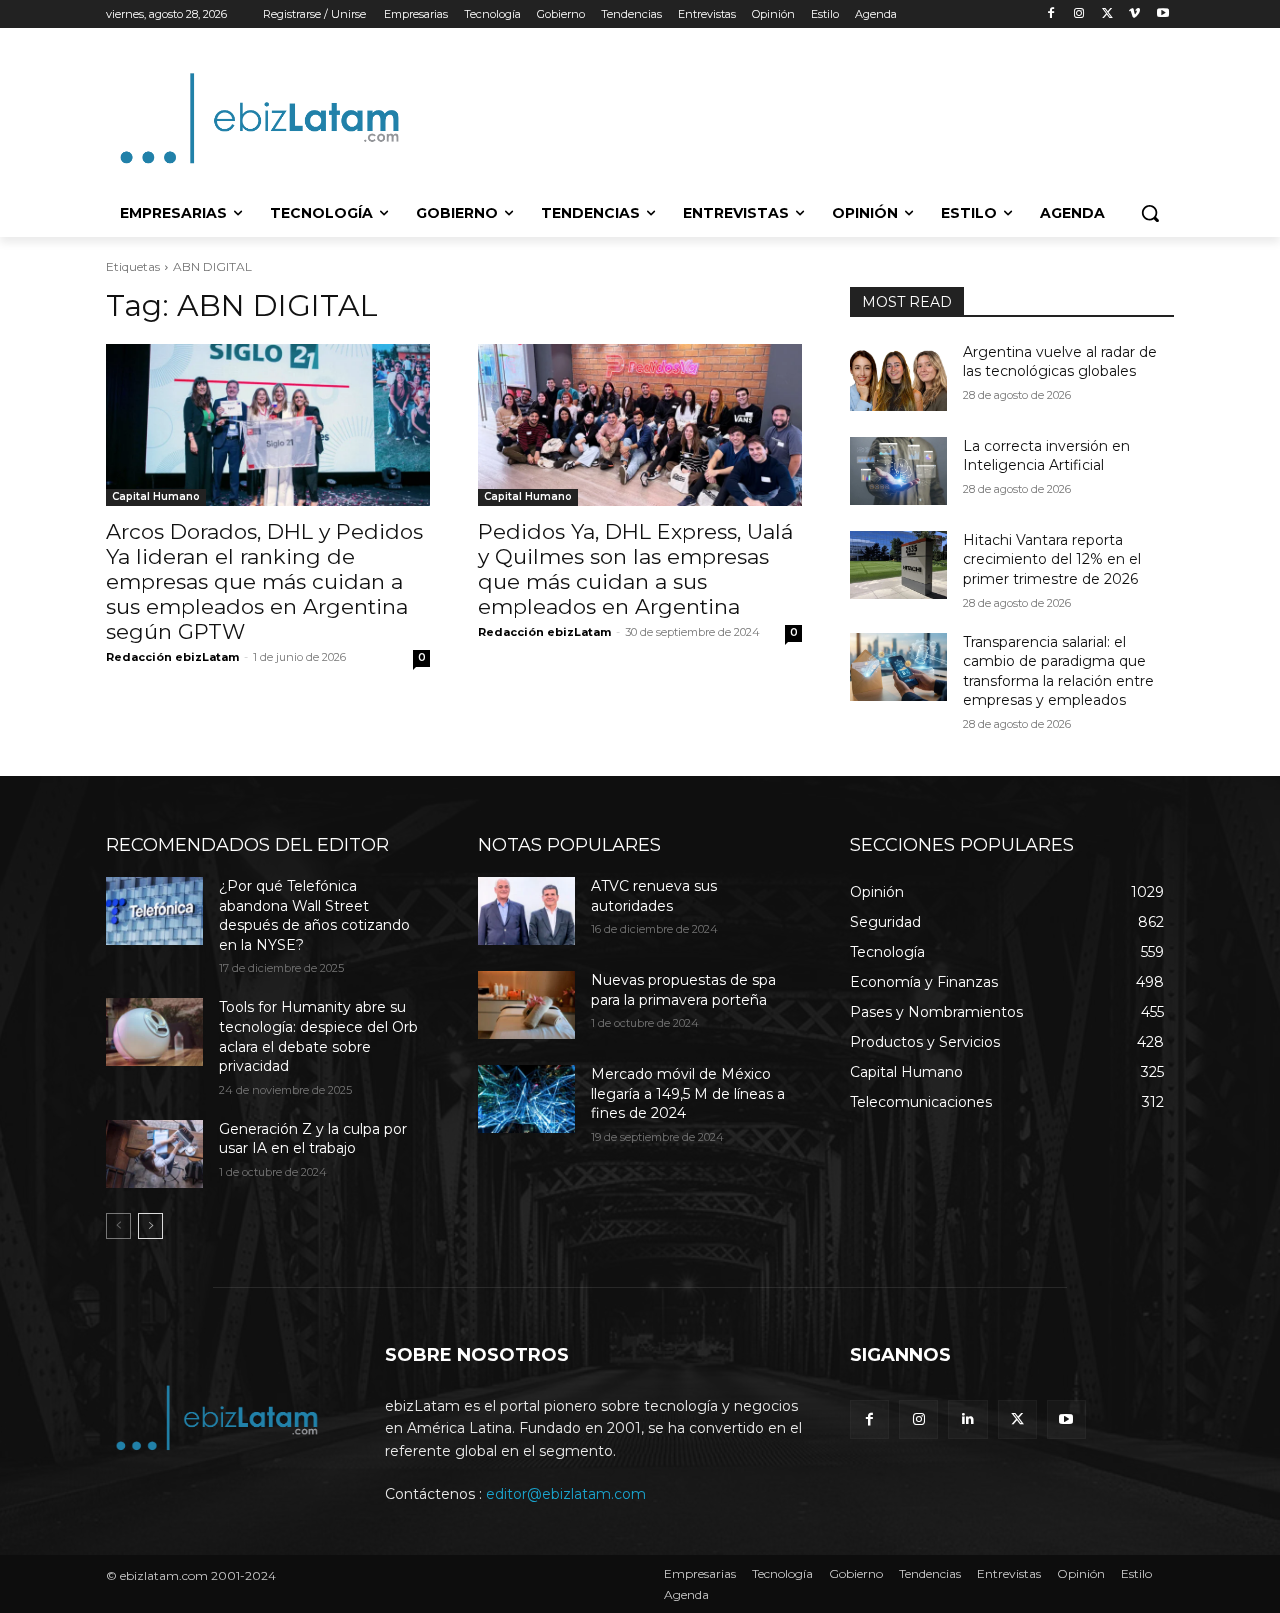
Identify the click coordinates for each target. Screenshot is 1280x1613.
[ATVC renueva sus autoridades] (526, 911)
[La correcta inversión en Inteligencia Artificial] (898, 471)
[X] (1107, 14)
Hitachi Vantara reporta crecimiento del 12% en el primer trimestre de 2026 (1052, 559)
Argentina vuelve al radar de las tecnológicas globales (1060, 362)
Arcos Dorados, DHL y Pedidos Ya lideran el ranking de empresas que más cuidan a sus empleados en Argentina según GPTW (264, 581)
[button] (1150, 213)
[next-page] (150, 1226)
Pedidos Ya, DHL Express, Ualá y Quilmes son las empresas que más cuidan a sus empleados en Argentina (635, 569)
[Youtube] (1162, 14)
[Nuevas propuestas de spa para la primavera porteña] (526, 1005)
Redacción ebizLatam (172, 657)
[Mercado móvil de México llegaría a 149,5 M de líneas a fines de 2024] (526, 1099)
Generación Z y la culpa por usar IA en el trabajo (313, 1139)
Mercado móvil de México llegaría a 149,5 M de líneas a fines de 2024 (688, 1093)
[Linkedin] (967, 1419)
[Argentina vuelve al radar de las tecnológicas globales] (898, 377)
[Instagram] (1079, 14)
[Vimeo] (1134, 14)
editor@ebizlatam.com (566, 1494)
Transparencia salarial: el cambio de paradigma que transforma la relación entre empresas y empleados (1058, 671)
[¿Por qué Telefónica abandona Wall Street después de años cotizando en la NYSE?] (154, 911)
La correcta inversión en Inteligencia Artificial (1046, 456)
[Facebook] (1051, 14)
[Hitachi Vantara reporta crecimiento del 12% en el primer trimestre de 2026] (898, 565)
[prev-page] (118, 1226)
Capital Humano (156, 496)
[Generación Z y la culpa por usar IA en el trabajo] (154, 1154)
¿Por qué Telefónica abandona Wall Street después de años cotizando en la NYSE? (314, 915)
